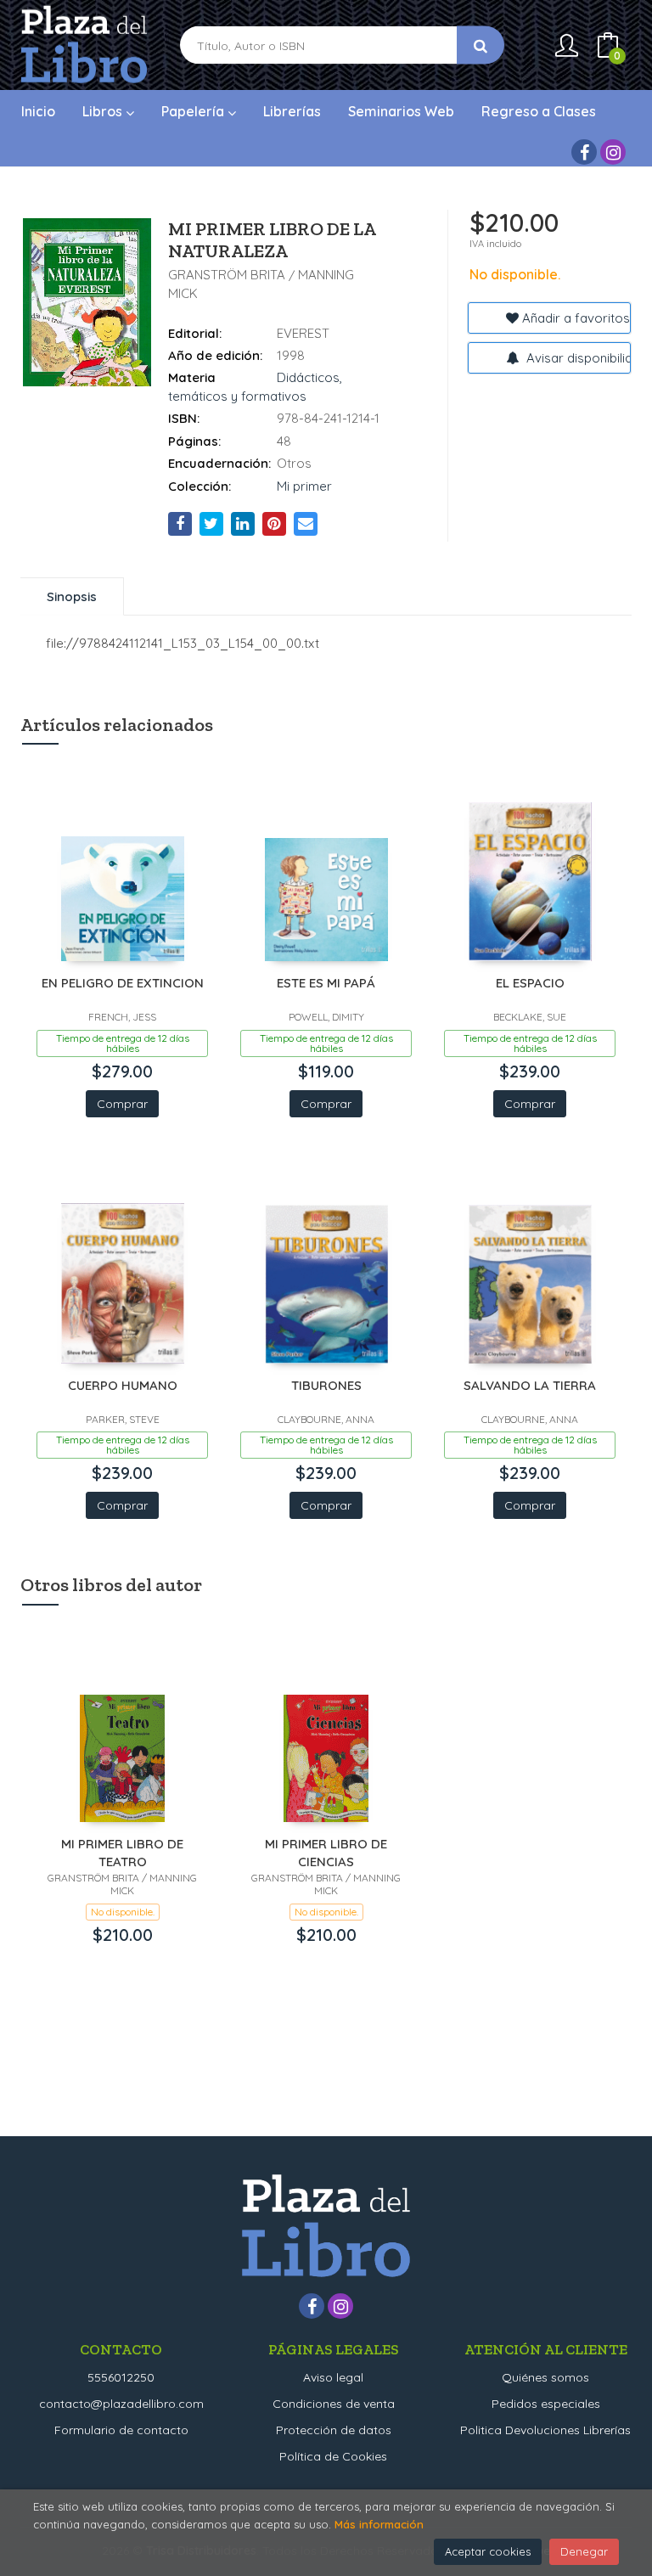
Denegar (584, 2551)
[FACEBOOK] (584, 152)
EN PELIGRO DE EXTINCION (123, 983)
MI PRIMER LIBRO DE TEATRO (122, 1852)
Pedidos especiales (546, 2404)
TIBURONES (326, 1385)
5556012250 (121, 2377)
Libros (104, 111)
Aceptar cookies (488, 2551)
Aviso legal (333, 2377)
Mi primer (304, 486)
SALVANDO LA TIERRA (530, 1385)
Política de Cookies (333, 2456)
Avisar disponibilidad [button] (577, 358)
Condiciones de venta (334, 2404)
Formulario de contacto (121, 2430)
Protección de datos (334, 2430)
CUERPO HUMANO (123, 1385)
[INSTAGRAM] (613, 152)
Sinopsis (72, 596)
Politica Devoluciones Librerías (545, 2430)
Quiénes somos (545, 2377)
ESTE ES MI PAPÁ (326, 983)
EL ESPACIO (530, 983)
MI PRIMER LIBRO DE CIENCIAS (326, 1852)
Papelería (194, 111)
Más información (379, 2524)
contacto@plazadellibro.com (121, 2404)
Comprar (122, 1104)
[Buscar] (481, 45)
